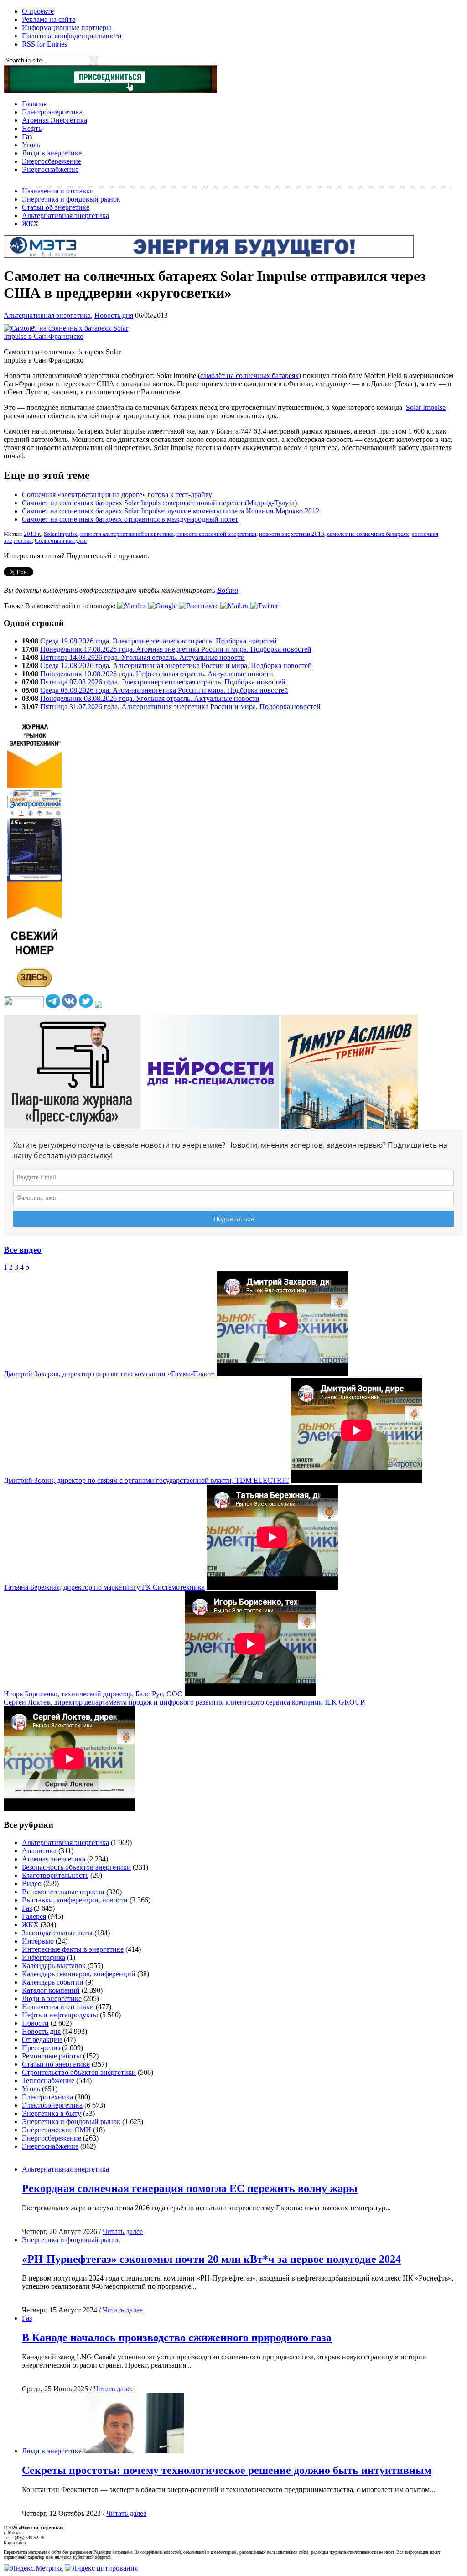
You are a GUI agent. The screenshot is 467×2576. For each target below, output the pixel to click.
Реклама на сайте (49, 19)
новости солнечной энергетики (216, 534)
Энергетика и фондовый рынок (71, 199)
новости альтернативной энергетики (127, 534)
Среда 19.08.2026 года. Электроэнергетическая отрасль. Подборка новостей (158, 641)
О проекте (38, 11)
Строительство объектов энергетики (79, 2072)
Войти (228, 590)
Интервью (38, 1941)
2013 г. (32, 534)
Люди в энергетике (52, 153)
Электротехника (47, 2097)
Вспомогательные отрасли (63, 1892)
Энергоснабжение (50, 169)
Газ (27, 137)
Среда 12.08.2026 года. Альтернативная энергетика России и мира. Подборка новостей (176, 666)
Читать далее (123, 2231)
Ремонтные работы (52, 2056)
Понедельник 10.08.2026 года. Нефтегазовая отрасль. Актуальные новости (157, 674)
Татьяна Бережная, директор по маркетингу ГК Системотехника (104, 1587)
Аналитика (39, 1851)
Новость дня (114, 315)
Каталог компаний (51, 1990)
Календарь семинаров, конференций (79, 1974)
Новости (35, 2023)
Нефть (32, 128)
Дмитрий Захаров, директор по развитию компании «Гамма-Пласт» (109, 1374)
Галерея (34, 1916)
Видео (32, 1884)
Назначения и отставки (58, 191)
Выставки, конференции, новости (75, 1900)
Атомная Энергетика (54, 120)
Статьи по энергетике (56, 2064)
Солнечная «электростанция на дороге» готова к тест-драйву (117, 495)
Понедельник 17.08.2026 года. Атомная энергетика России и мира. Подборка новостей (176, 649)
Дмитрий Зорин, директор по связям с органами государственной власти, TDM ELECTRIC (146, 1480)
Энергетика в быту (52, 2113)
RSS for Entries (44, 44)
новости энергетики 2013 (292, 534)
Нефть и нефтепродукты (60, 2015)
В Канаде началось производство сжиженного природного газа (177, 2338)
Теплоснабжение (48, 2081)
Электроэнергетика (52, 112)
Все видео (23, 1250)
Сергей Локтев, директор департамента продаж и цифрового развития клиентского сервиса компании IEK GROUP (184, 1702)
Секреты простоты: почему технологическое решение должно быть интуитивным (227, 2470)
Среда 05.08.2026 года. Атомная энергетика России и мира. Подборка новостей (164, 690)
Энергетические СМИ (57, 2130)
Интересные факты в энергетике (73, 1949)
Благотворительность (55, 1875)
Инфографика (44, 1957)
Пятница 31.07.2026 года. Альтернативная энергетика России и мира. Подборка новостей (180, 707)
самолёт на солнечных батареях (249, 376)
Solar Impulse (426, 407)
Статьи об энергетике (56, 207)
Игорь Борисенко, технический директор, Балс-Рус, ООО (93, 1694)
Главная (34, 104)
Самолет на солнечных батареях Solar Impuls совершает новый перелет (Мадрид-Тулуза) (159, 503)
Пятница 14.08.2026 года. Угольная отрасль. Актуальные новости (143, 657)
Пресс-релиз (41, 2048)
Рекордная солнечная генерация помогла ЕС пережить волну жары (190, 2188)
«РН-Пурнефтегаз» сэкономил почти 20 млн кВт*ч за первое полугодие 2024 (211, 2259)
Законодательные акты (57, 1933)
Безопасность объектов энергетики (76, 1867)
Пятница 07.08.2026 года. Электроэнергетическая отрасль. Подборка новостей (163, 682)
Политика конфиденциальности (72, 36)
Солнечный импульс (61, 541)
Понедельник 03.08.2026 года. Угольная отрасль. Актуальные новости (150, 698)
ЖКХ (30, 224)
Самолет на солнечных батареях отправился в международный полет (130, 519)
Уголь (31, 145)
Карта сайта (15, 2542)
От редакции (42, 2040)
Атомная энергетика (54, 1859)
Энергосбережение (52, 161)
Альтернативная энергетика (65, 215)
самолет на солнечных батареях (368, 534)
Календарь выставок (54, 1966)
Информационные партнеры (67, 28)
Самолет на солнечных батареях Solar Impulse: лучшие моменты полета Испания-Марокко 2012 (171, 511)
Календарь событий (53, 1982)
